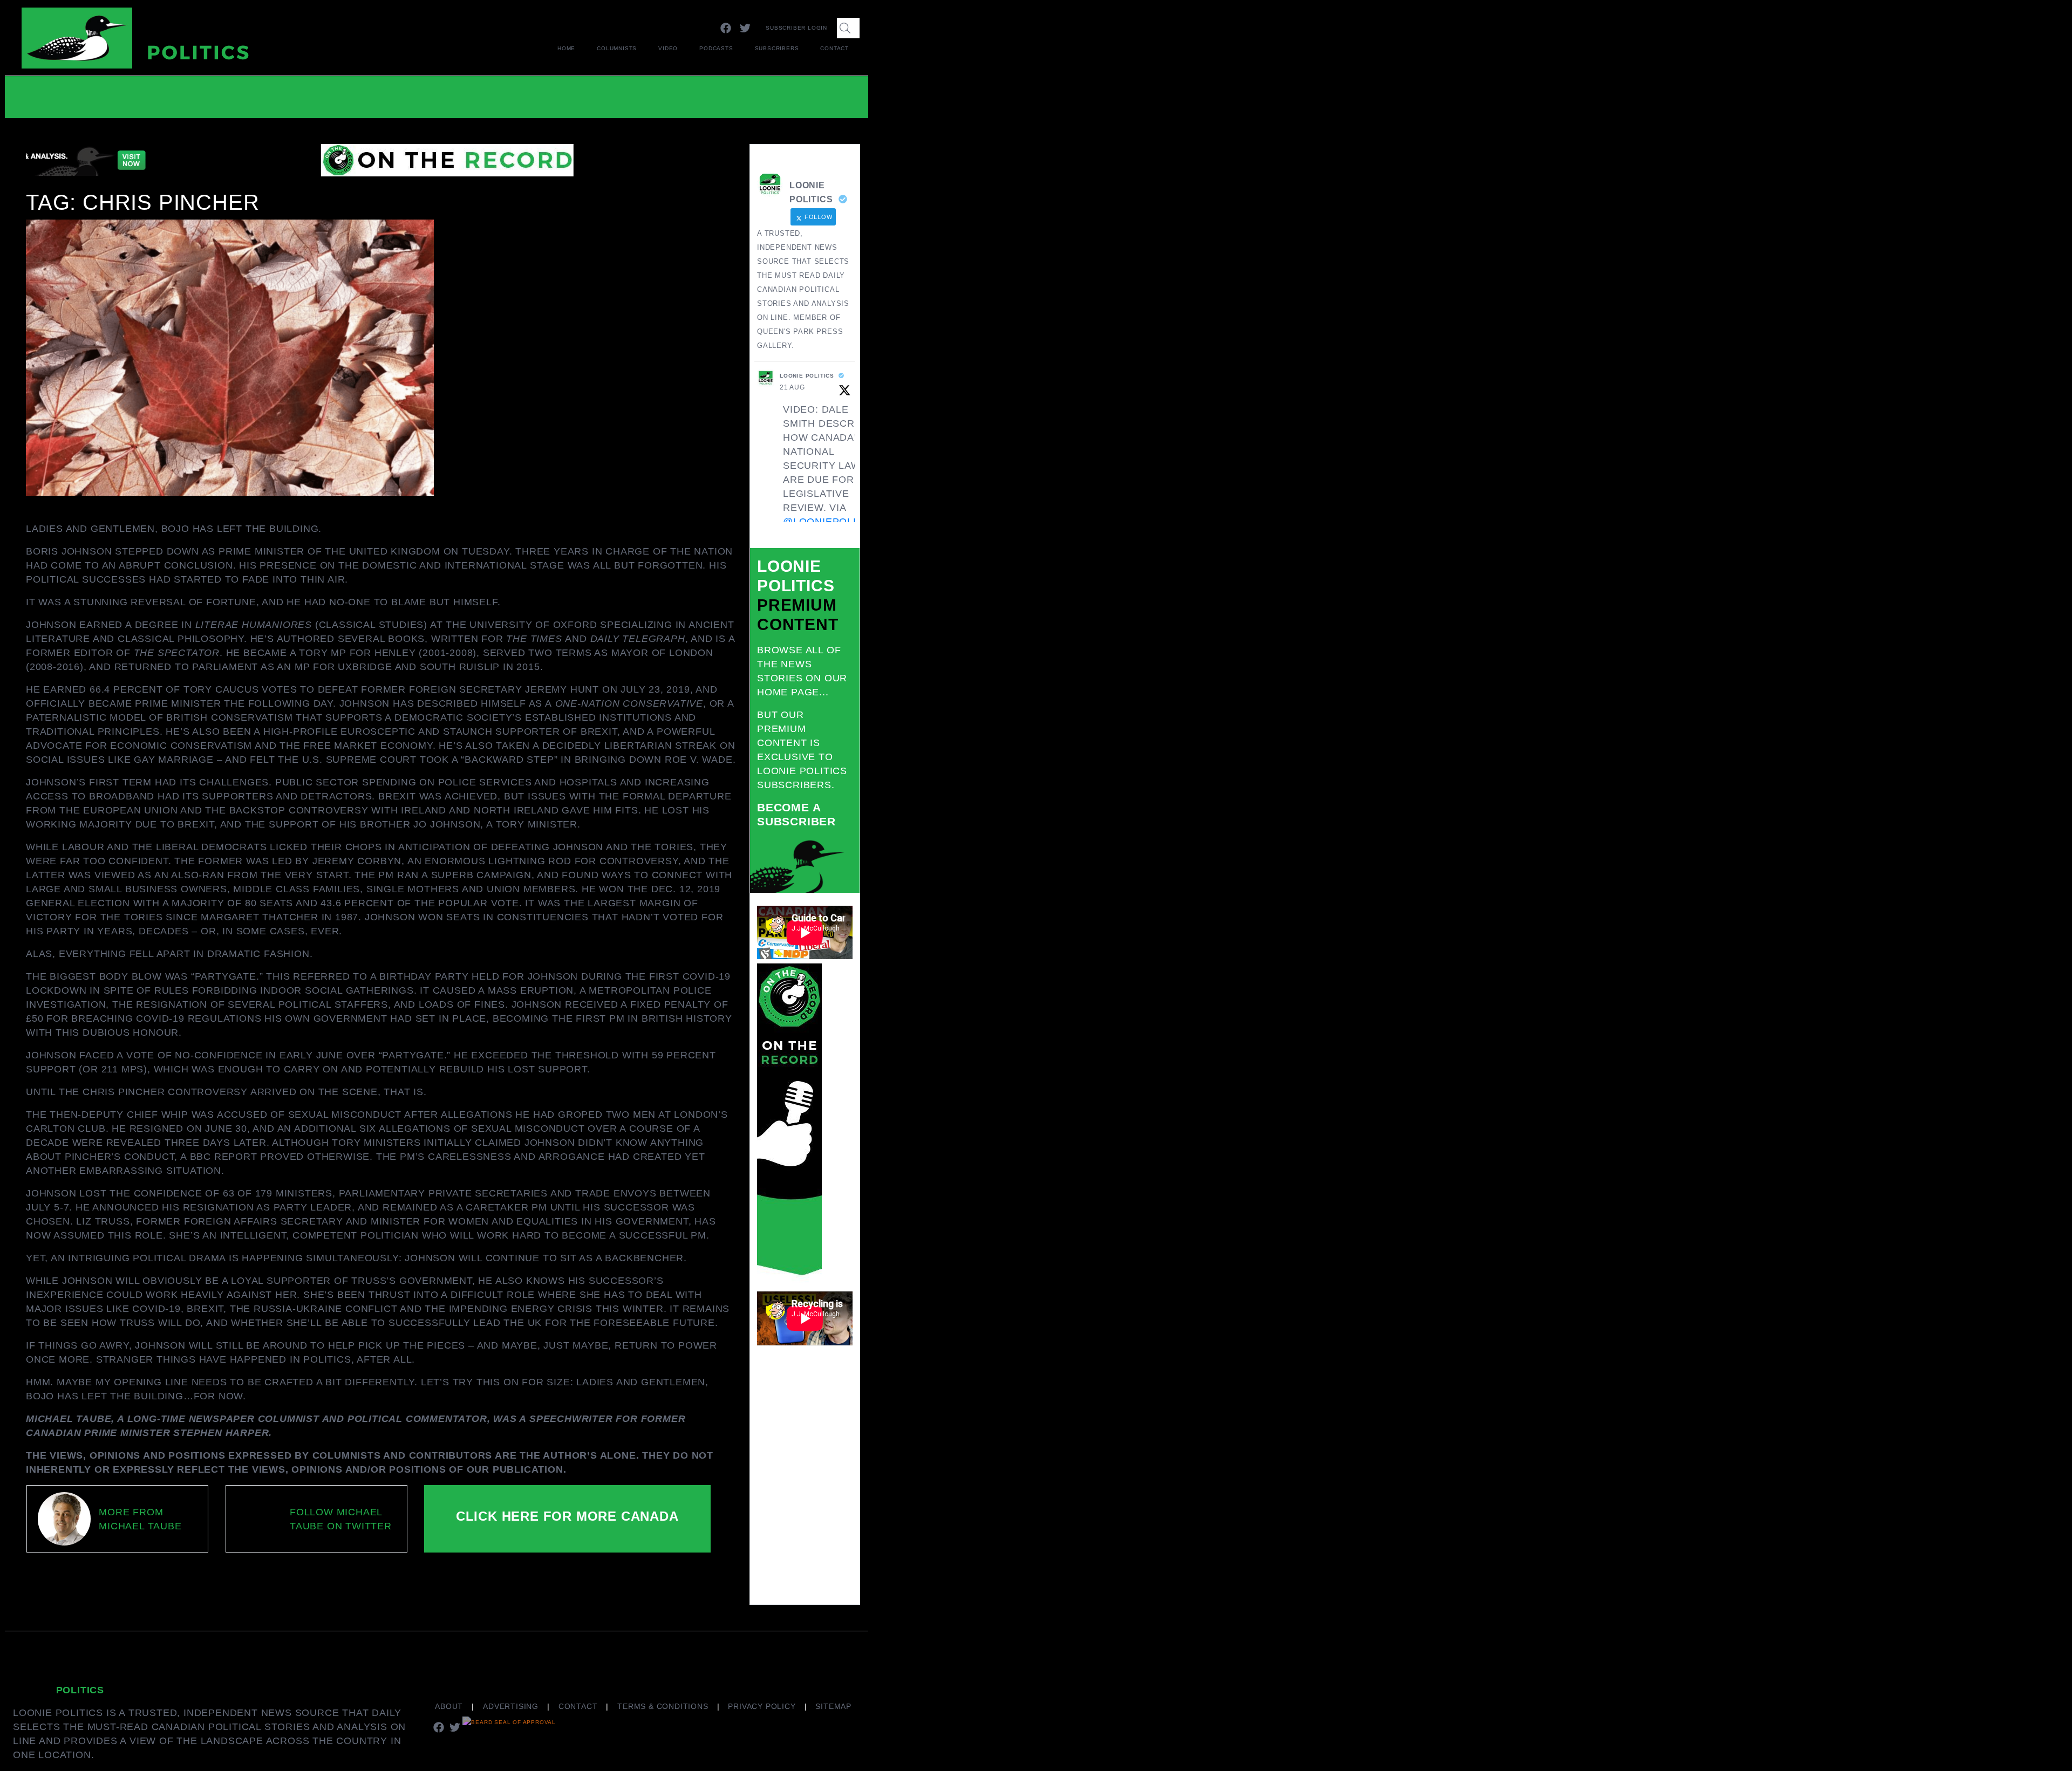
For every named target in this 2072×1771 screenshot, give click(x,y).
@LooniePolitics (831, 522)
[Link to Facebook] (726, 28)
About (449, 1706)
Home (566, 48)
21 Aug (792, 387)
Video (668, 48)
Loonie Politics (807, 376)
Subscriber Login (796, 28)
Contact (834, 48)
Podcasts (716, 48)
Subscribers (777, 48)
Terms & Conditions (663, 1706)
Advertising (511, 1706)
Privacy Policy (762, 1706)
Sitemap (833, 1706)
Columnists (617, 48)
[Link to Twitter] (745, 28)
